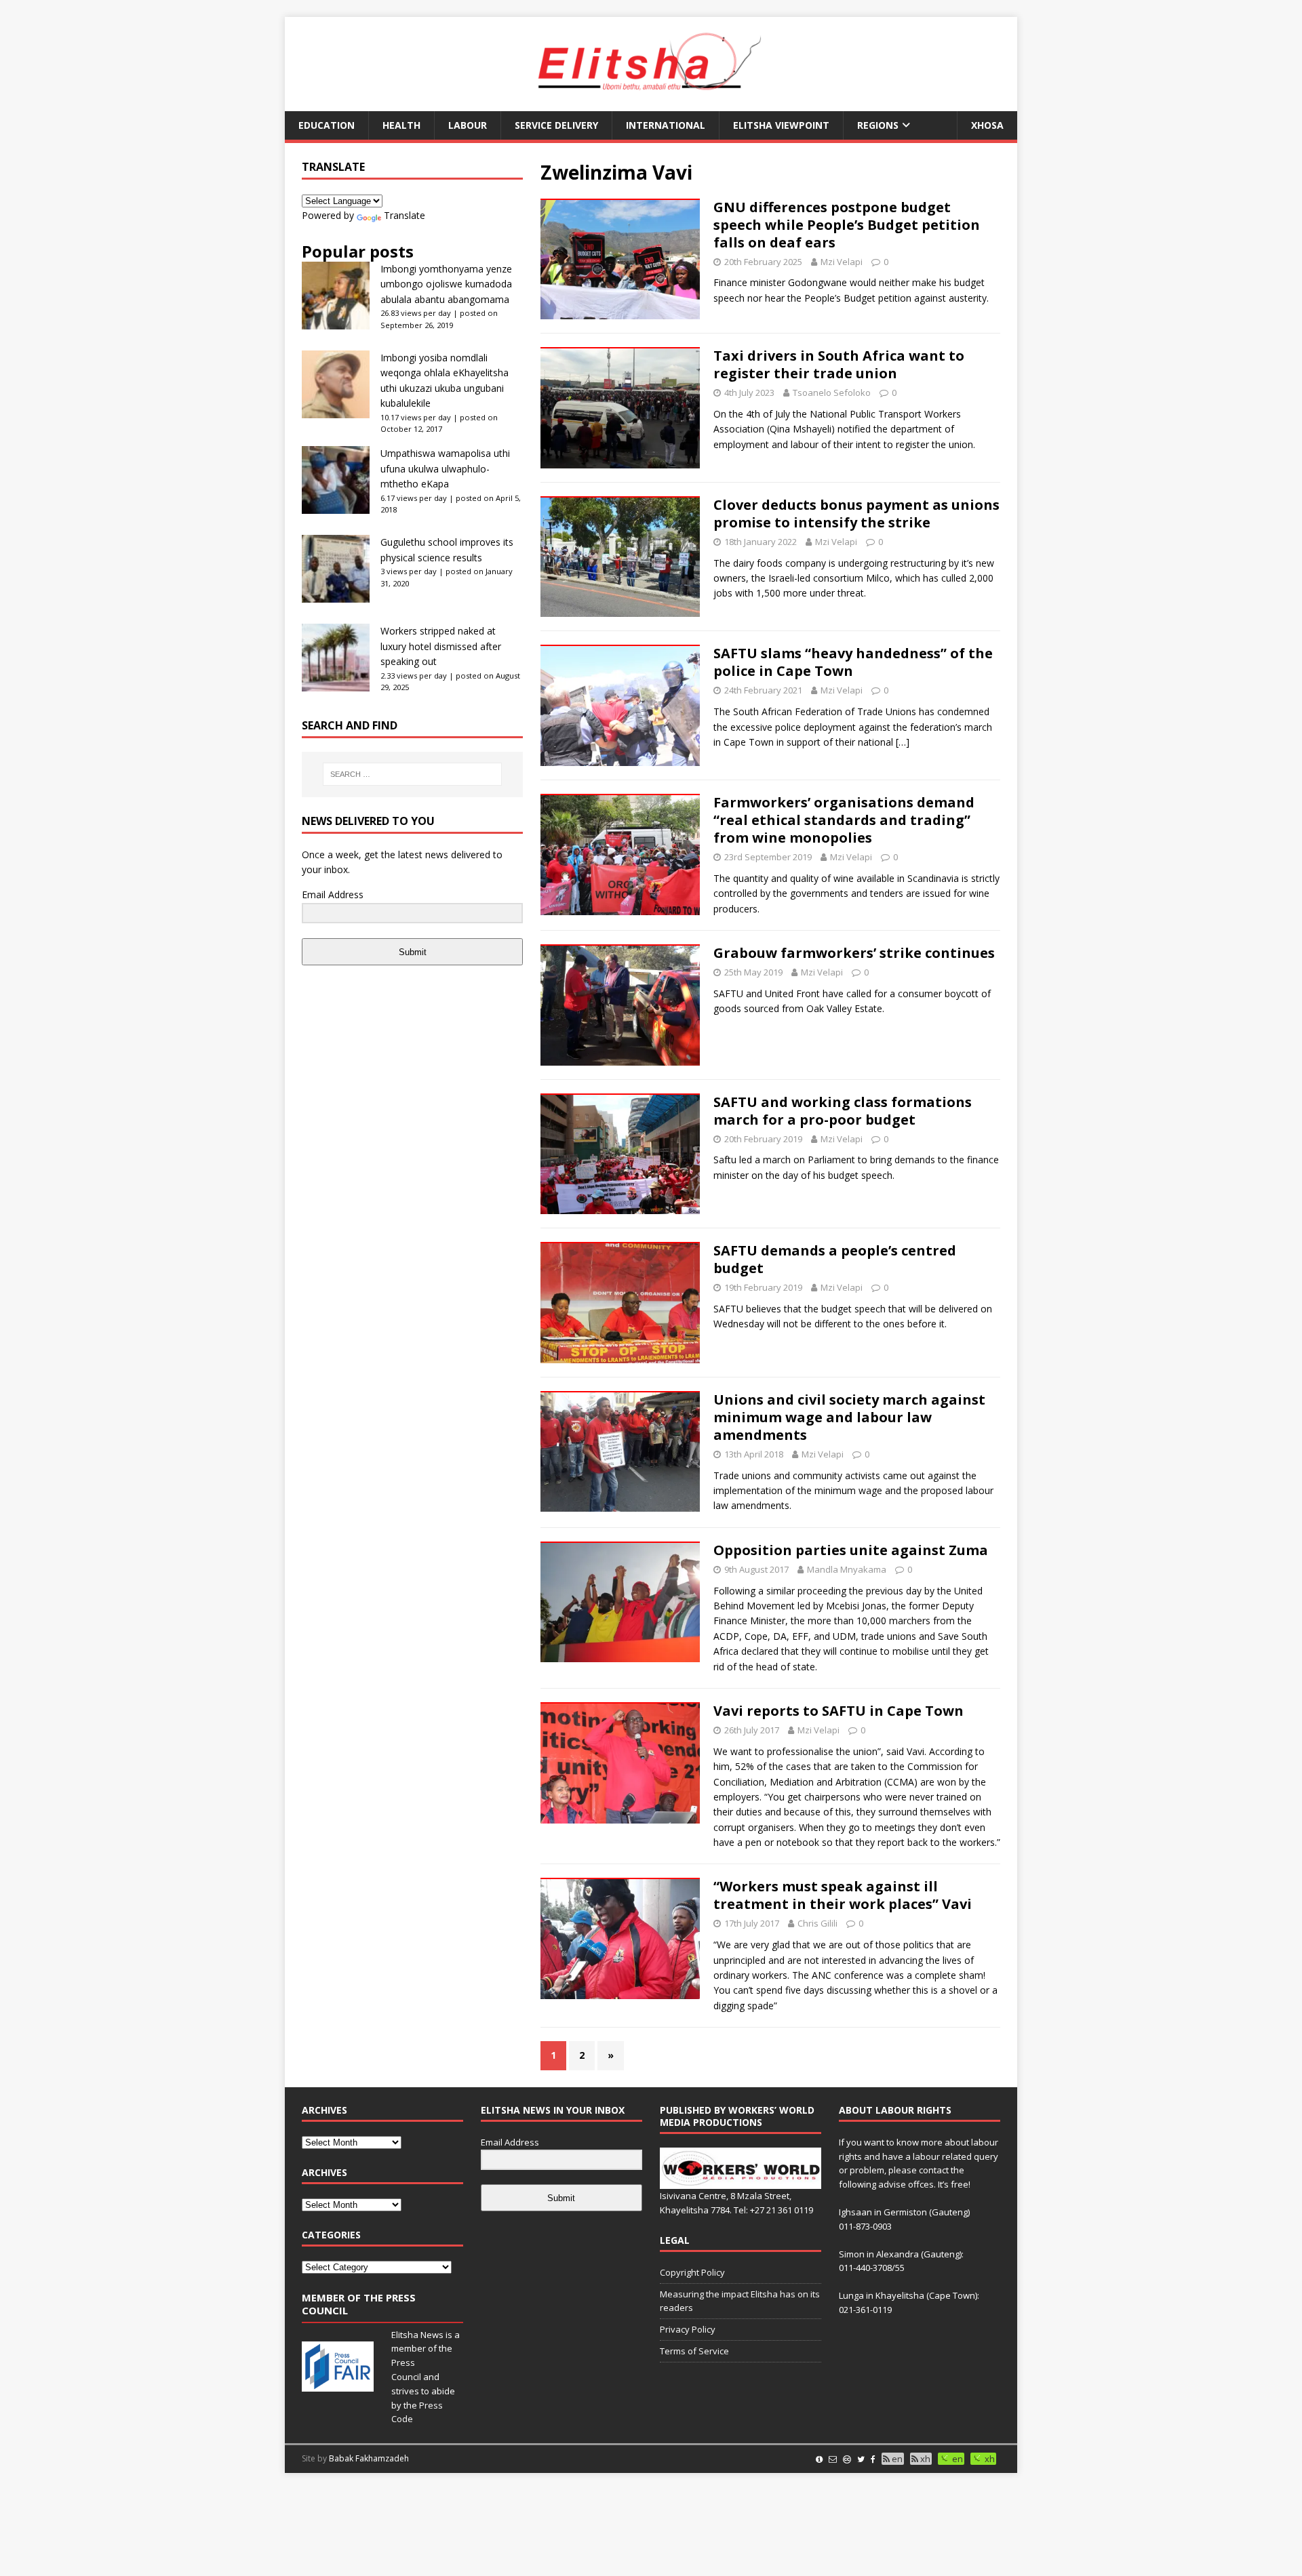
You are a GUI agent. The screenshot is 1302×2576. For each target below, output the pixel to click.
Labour (468, 125)
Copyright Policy (692, 2272)
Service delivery (556, 125)
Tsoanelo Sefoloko (832, 393)
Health (401, 125)
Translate (405, 215)
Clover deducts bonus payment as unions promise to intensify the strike (856, 514)
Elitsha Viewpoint (781, 125)
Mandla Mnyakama (847, 1569)
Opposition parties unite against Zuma (851, 1550)
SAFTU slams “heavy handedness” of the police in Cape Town (853, 662)
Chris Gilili (817, 1923)
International (666, 125)
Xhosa (987, 125)
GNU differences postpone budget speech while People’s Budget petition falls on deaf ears (847, 225)
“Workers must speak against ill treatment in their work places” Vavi (843, 1895)
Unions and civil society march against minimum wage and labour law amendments (849, 1417)
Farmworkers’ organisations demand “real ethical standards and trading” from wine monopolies (844, 820)
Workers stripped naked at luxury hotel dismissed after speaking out (441, 646)
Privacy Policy (688, 2329)
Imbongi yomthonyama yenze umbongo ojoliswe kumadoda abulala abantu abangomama (446, 284)
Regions (878, 125)
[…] (903, 742)
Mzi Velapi (842, 262)
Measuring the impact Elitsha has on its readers (740, 2301)
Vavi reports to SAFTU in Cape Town (839, 1711)
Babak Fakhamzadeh (369, 2458)
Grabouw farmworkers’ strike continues (854, 953)
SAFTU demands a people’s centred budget (835, 1259)
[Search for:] (412, 774)
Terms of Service (694, 2351)
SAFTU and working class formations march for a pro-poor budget (843, 1111)
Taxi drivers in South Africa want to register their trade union (839, 364)
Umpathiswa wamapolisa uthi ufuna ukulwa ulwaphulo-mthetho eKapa (445, 468)
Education (327, 125)
